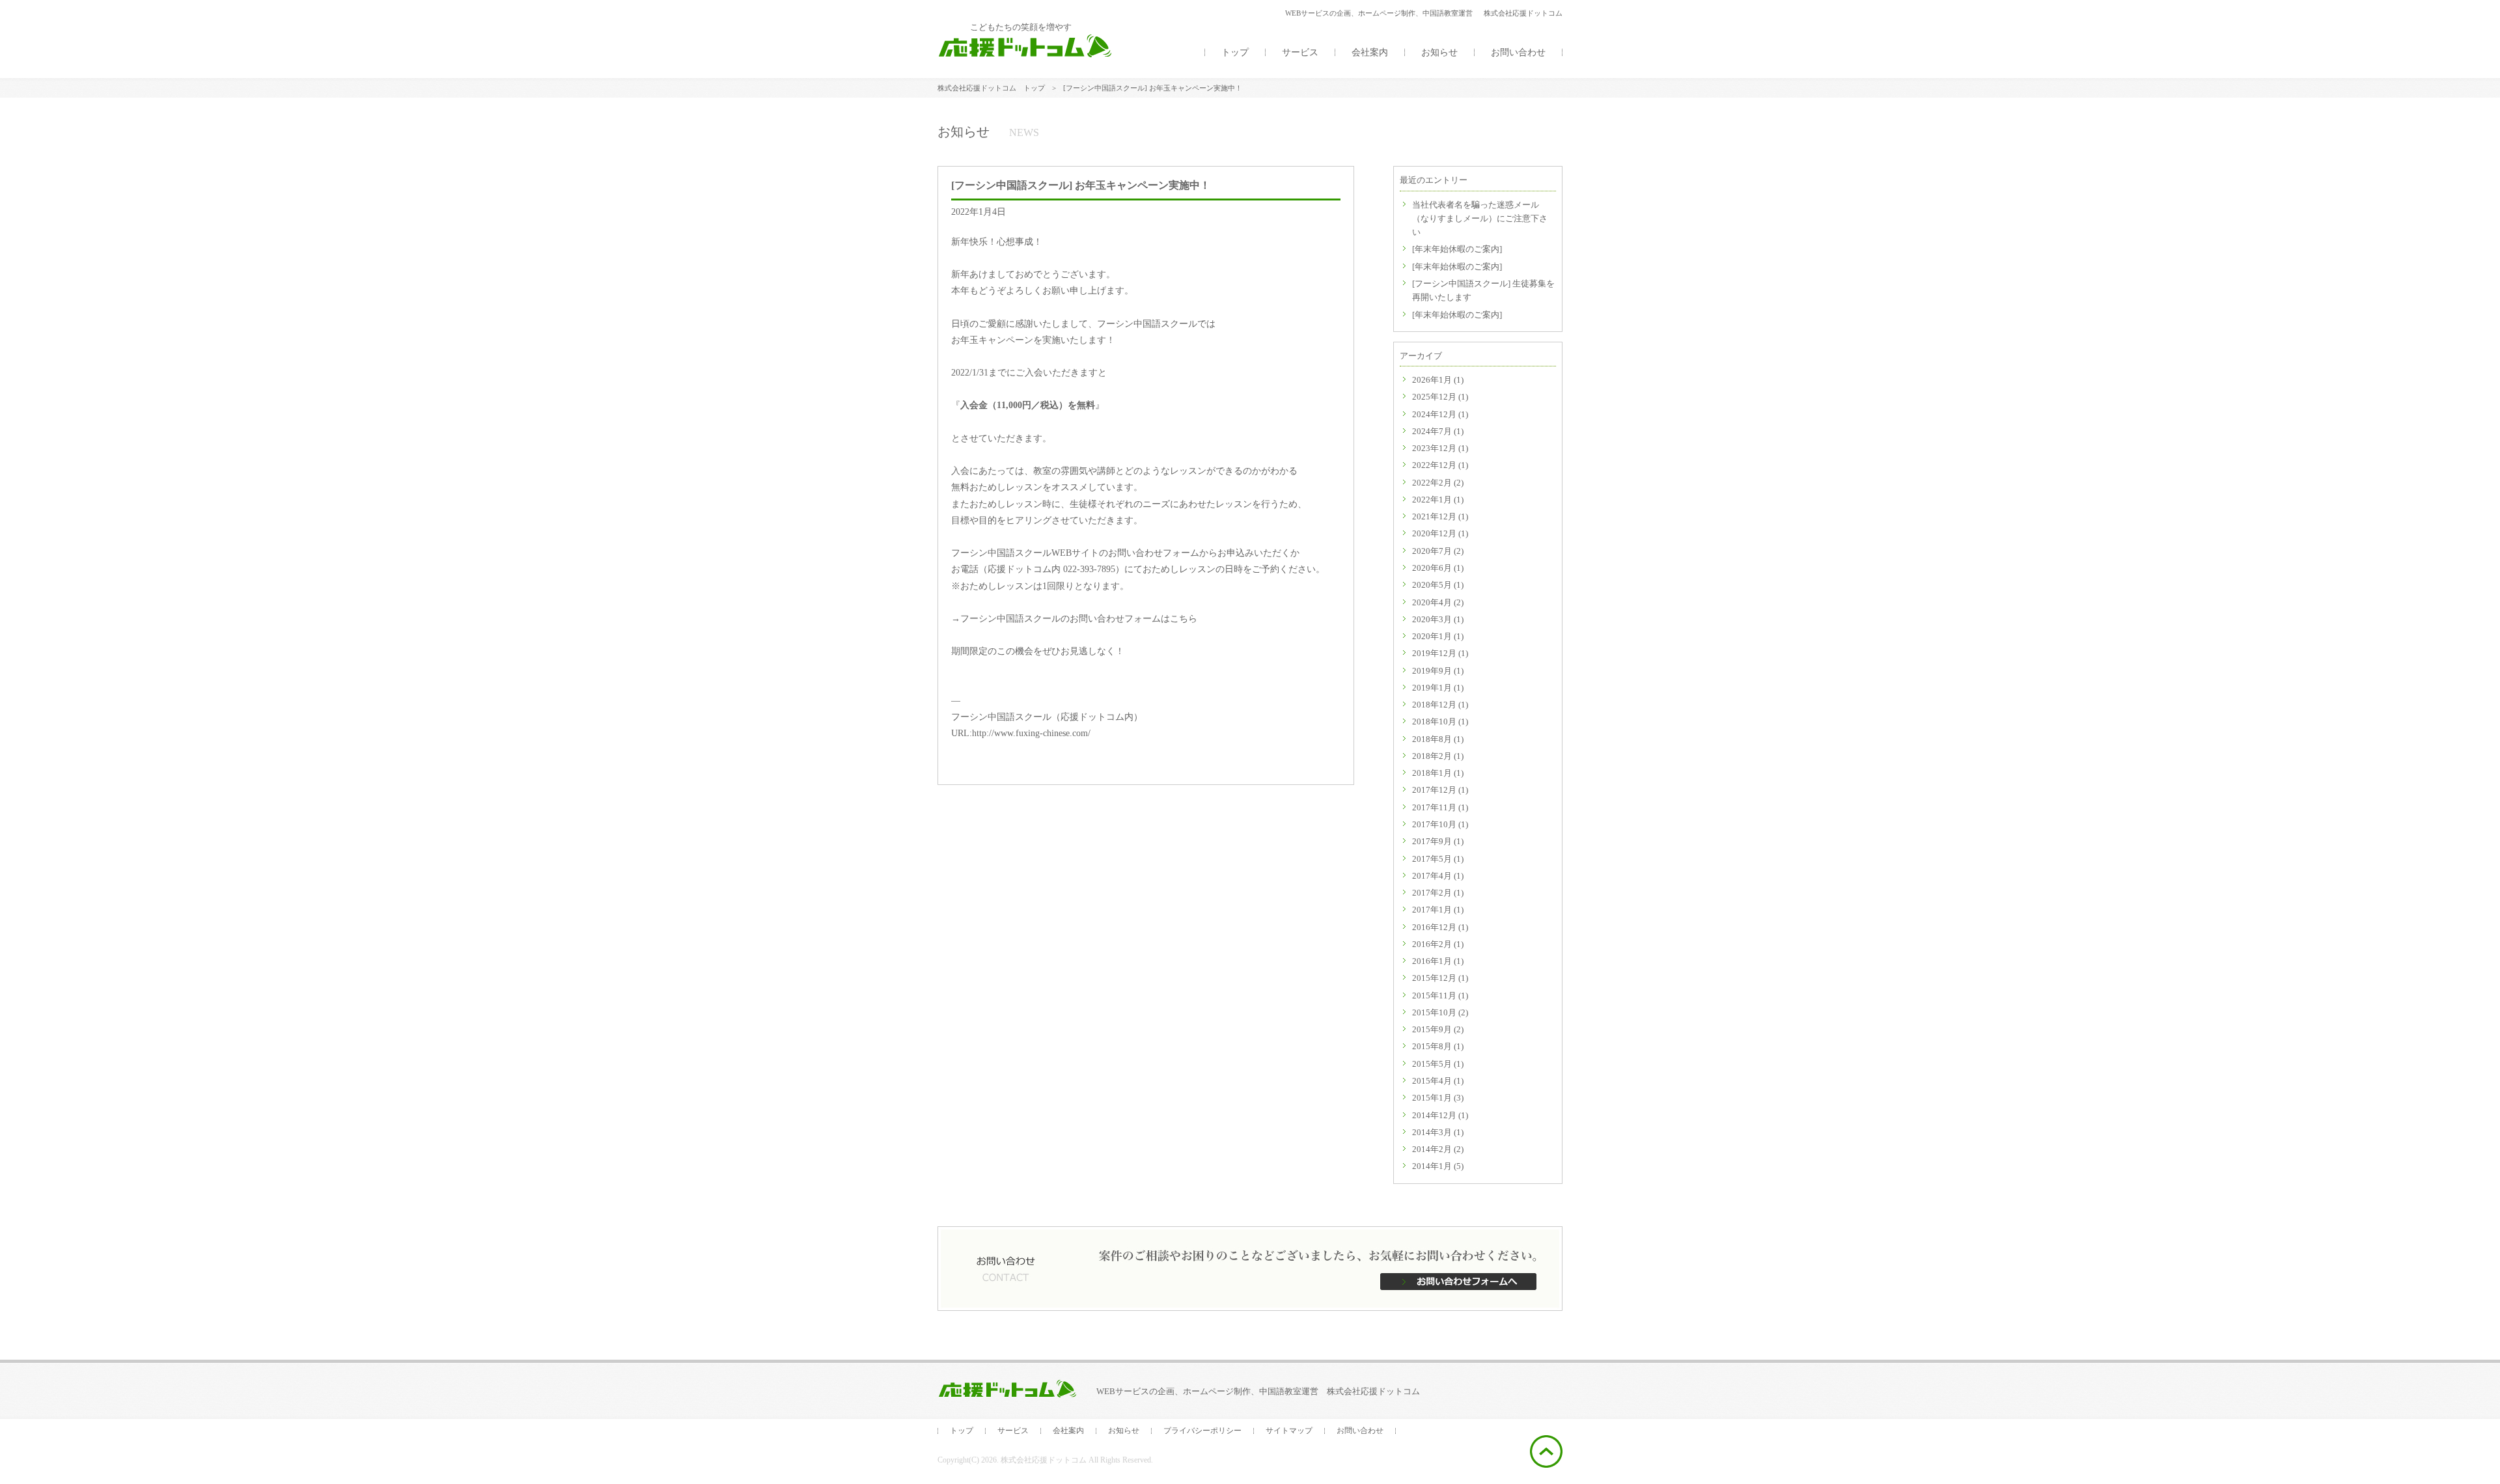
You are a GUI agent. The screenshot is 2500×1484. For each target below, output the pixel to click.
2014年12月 (1434, 1115)
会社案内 (1370, 52)
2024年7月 (1432, 431)
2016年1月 (1432, 961)
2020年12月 (1434, 533)
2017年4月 (1432, 876)
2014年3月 (1432, 1132)
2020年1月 (1432, 636)
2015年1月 (1432, 1098)
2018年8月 (1432, 739)
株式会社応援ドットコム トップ (991, 88)
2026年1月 (1432, 380)
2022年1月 (1432, 500)
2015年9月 (1432, 1029)
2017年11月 (1434, 807)
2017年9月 (1432, 841)
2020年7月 (1432, 551)
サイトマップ (1289, 1431)
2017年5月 (1432, 859)
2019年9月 (1432, 671)
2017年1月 (1432, 910)
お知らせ (1439, 52)
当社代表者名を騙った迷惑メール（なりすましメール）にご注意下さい (1480, 219)
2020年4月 (1432, 602)
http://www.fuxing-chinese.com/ (1031, 733)
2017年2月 (1432, 893)
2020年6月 (1432, 568)
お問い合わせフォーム (1154, 553)
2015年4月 (1432, 1081)
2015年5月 (1432, 1064)
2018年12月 (1434, 705)
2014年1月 (1432, 1166)
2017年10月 (1434, 824)
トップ (1235, 52)
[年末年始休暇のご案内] (1457, 249)
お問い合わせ (1518, 52)
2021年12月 (1434, 516)
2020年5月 (1432, 585)
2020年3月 (1432, 619)
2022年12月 (1434, 465)
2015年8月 (1432, 1046)
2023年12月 (1434, 448)
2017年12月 (1434, 790)
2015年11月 (1434, 996)
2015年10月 (1434, 1012)
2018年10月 (1434, 721)
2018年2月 (1432, 756)
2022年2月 (1432, 483)
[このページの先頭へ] (1546, 1460)
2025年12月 (1434, 397)
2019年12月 (1434, 653)
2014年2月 (1432, 1149)
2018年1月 (1432, 773)
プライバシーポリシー (1202, 1431)
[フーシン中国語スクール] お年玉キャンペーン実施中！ (1081, 185)
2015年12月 (1434, 978)
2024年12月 (1434, 414)
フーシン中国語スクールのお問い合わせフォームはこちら (1079, 619)
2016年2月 (1432, 944)
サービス (1300, 52)
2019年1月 (1432, 688)
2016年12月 (1434, 927)
